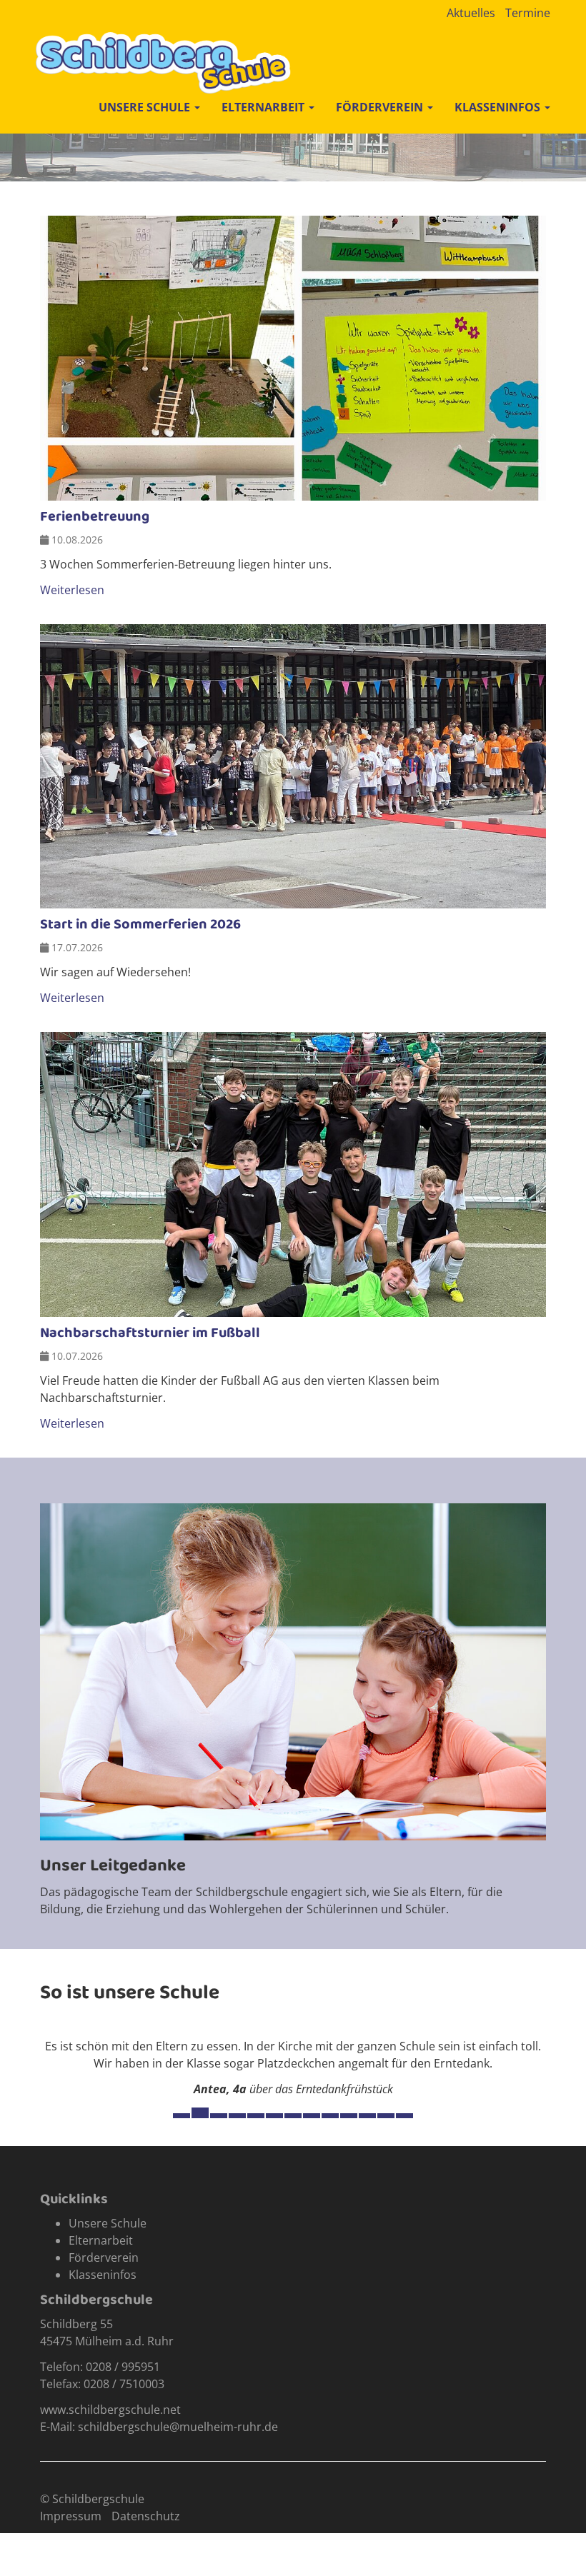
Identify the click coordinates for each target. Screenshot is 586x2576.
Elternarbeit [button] (264, 107)
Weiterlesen (72, 590)
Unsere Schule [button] (146, 107)
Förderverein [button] (381, 107)
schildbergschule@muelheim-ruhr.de (178, 2427)
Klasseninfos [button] (499, 107)
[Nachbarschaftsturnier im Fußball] (293, 1174)
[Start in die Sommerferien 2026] (293, 767)
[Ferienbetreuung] (293, 358)
